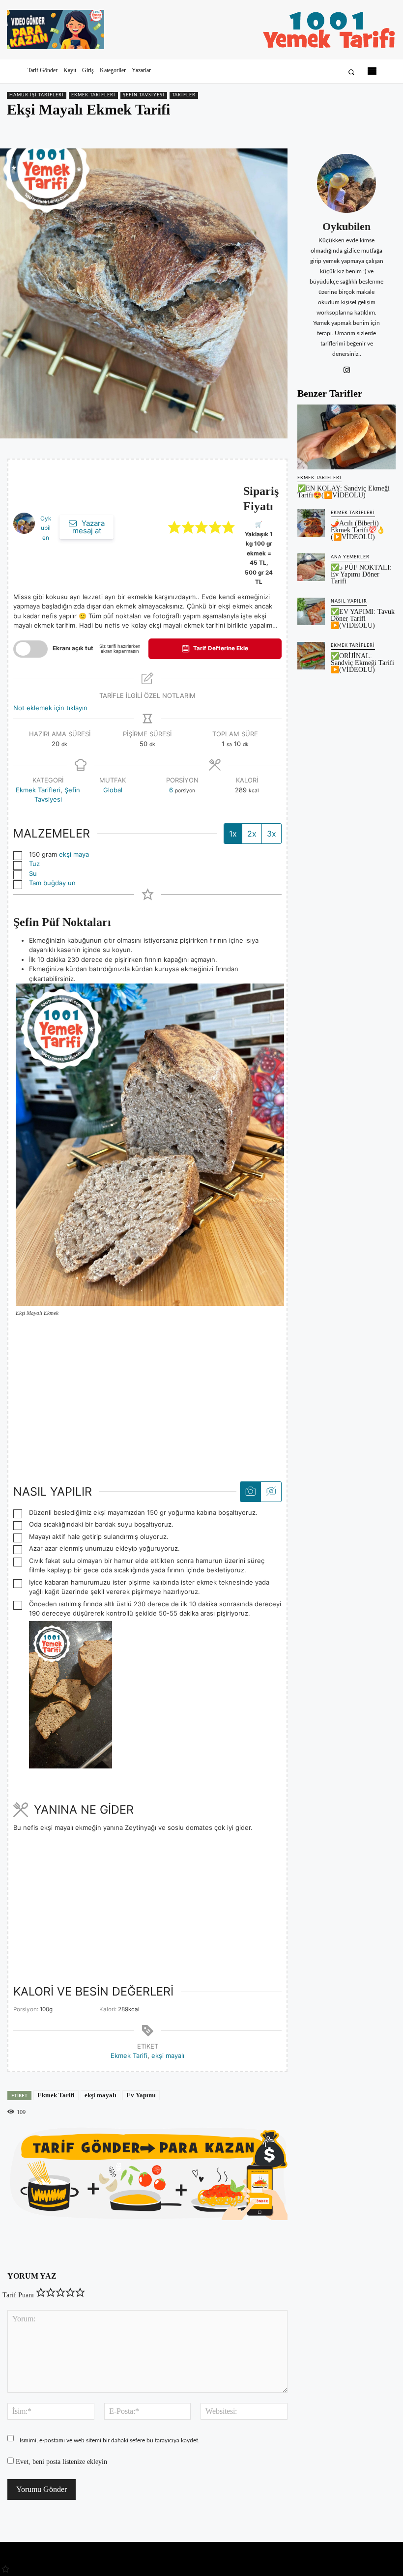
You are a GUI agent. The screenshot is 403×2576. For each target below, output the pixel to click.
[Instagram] (347, 368)
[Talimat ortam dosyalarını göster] (250, 1492)
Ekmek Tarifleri (93, 95)
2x (252, 834)
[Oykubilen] (346, 183)
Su (33, 873)
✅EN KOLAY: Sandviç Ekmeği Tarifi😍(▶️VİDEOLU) (344, 492)
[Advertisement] (147, 1399)
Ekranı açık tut (73, 648)
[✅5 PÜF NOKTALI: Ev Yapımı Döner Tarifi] (311, 567)
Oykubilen (46, 528)
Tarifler (184, 95)
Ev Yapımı (141, 2095)
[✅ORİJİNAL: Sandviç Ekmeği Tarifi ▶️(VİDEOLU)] (311, 656)
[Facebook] (318, 130)
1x (233, 834)
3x (272, 834)
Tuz (34, 864)
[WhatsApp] (364, 130)
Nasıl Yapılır (349, 601)
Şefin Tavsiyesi (144, 95)
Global (113, 790)
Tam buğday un (52, 883)
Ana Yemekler (350, 557)
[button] (351, 72)
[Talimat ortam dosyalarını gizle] (271, 1492)
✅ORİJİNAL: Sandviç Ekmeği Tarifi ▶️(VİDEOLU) (362, 663)
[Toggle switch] (30, 649)
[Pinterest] (341, 130)
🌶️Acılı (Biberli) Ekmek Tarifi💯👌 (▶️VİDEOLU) (358, 530)
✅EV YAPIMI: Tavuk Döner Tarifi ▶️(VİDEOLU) (363, 619)
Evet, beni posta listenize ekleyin (60, 2462)
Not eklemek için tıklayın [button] (50, 708)
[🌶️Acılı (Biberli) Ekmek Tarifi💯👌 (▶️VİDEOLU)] (311, 523)
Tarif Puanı (18, 2295)
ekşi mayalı (168, 2055)
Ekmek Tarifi (129, 2055)
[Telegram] (386, 130)
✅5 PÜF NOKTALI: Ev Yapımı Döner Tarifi (361, 574)
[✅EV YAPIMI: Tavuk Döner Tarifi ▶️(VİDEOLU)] (311, 611)
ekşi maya (74, 854)
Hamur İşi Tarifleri (37, 95)
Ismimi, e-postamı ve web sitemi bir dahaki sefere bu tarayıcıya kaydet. (110, 2440)
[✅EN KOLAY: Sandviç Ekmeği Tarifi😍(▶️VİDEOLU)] (346, 437)
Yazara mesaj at (88, 527)
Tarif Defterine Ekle (220, 648)
